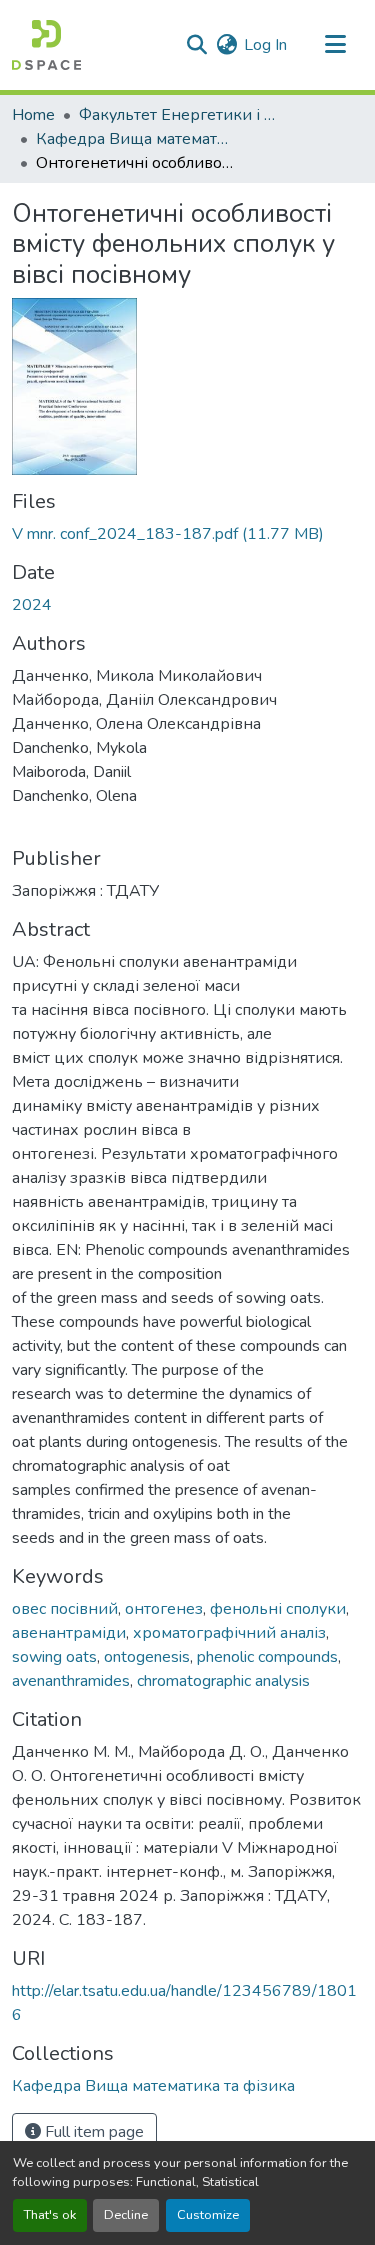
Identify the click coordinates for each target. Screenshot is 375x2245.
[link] (187, 534)
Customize (208, 2215)
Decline (126, 2215)
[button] (46, 45)
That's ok (50, 2215)
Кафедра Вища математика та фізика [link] (136, 139)
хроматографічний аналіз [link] (229, 1633)
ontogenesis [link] (147, 1657)
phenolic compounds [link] (267, 1657)
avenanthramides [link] (71, 1681)
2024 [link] (32, 605)
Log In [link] (265, 45)
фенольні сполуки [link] (278, 1609)
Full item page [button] (92, 2132)
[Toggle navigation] (335, 45)
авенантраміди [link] (69, 1633)
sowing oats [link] (54, 1657)
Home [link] (33, 115)
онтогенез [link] (164, 1609)
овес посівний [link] (65, 1609)
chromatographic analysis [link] (223, 1681)
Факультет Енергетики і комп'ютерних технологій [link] (179, 115)
